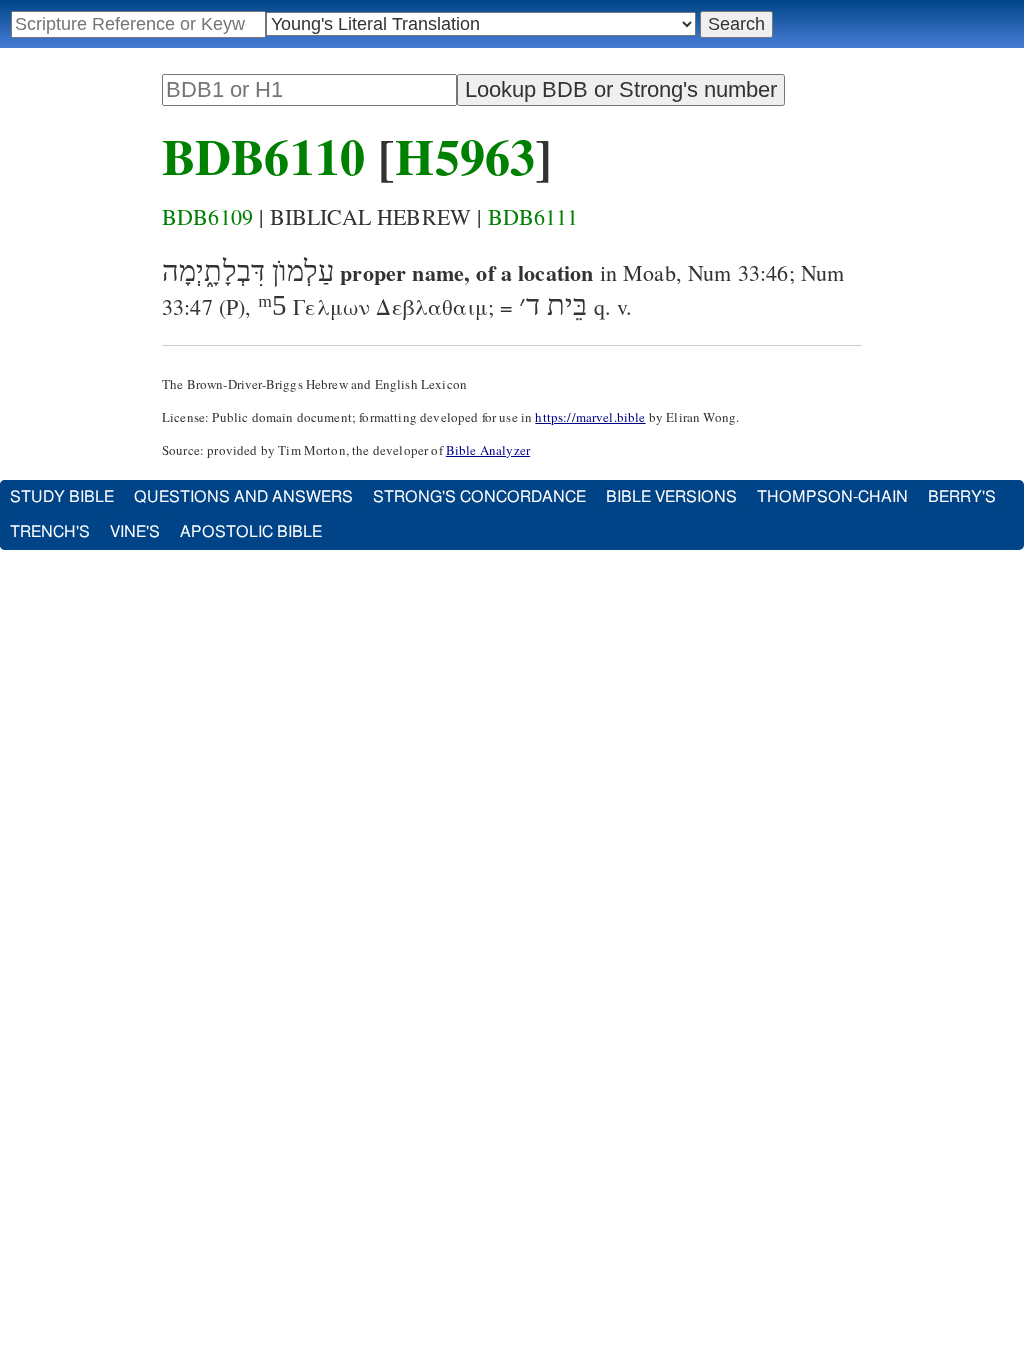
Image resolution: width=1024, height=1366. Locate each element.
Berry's (962, 497)
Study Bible (62, 497)
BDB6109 (207, 216)
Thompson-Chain (832, 497)
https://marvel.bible (590, 417)
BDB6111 (533, 216)
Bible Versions (671, 497)
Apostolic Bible (251, 532)
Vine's (135, 532)
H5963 (465, 155)
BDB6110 (263, 155)
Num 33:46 (738, 272)
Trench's (50, 532)
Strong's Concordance (479, 497)
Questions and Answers (243, 497)
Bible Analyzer (488, 450)
